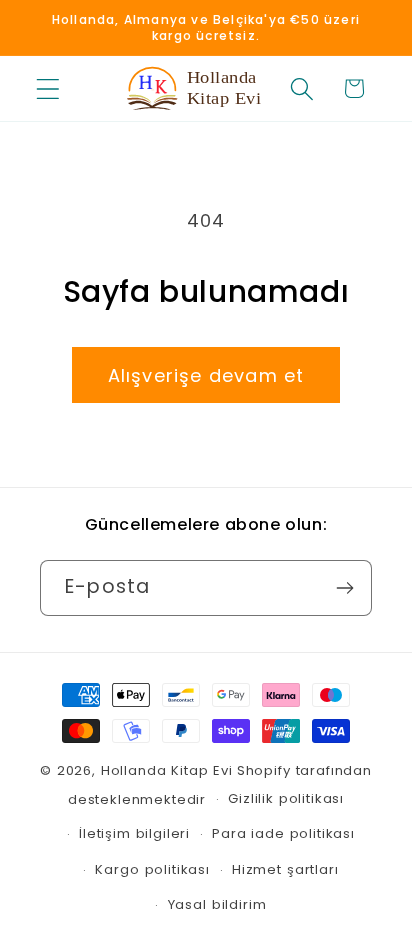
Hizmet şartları (285, 869)
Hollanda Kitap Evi (167, 770)
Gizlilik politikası (286, 798)
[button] (48, 88)
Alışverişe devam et (206, 375)
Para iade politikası (283, 833)
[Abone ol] (344, 588)
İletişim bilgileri (134, 833)
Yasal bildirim (217, 904)
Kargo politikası (152, 869)
